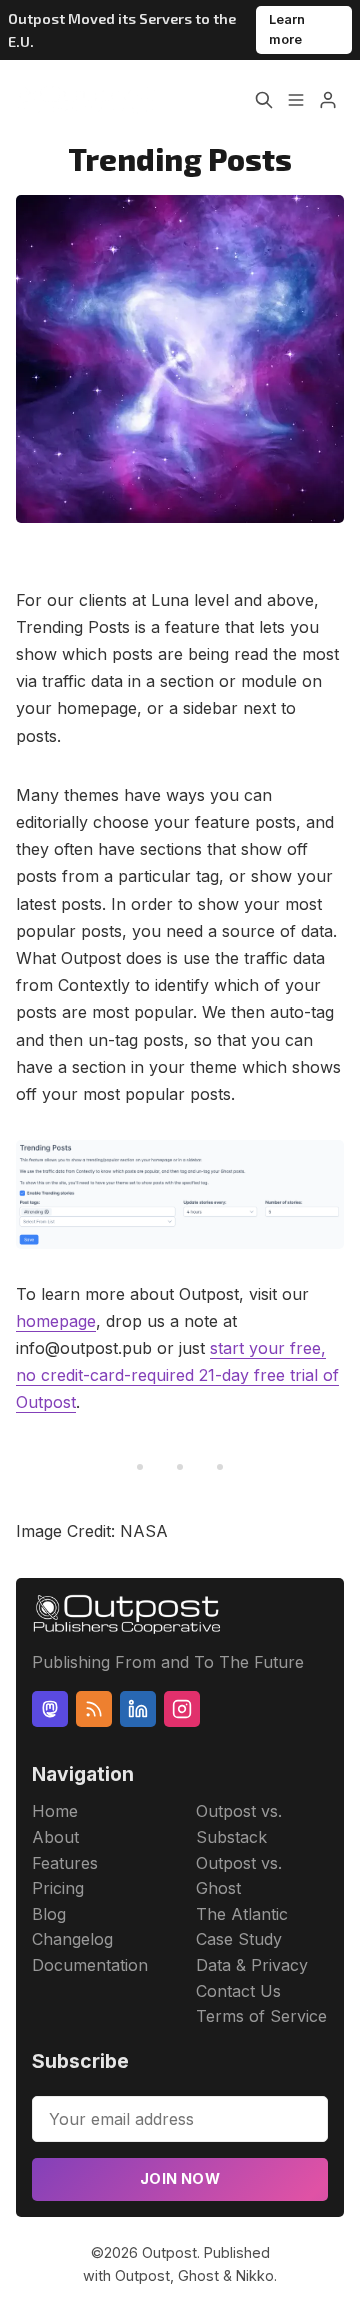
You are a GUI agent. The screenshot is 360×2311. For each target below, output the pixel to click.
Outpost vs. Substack (239, 1824)
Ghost (198, 2275)
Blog (49, 1914)
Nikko (255, 2275)
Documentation (90, 1965)
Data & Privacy (252, 1965)
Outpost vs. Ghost (239, 1876)
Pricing (58, 1888)
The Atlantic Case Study (242, 1927)
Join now (180, 2178)
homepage (56, 1321)
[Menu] (296, 100)
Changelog (72, 1939)
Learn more (287, 29)
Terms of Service (261, 2016)
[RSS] (94, 1709)
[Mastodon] (50, 1709)
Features (65, 1863)
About (55, 1837)
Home (55, 1811)
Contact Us (238, 1991)
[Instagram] (182, 1709)
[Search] (264, 100)
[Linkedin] (138, 1709)
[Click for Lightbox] (180, 1194)
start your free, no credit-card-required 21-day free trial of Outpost (177, 1375)
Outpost (169, 2252)
